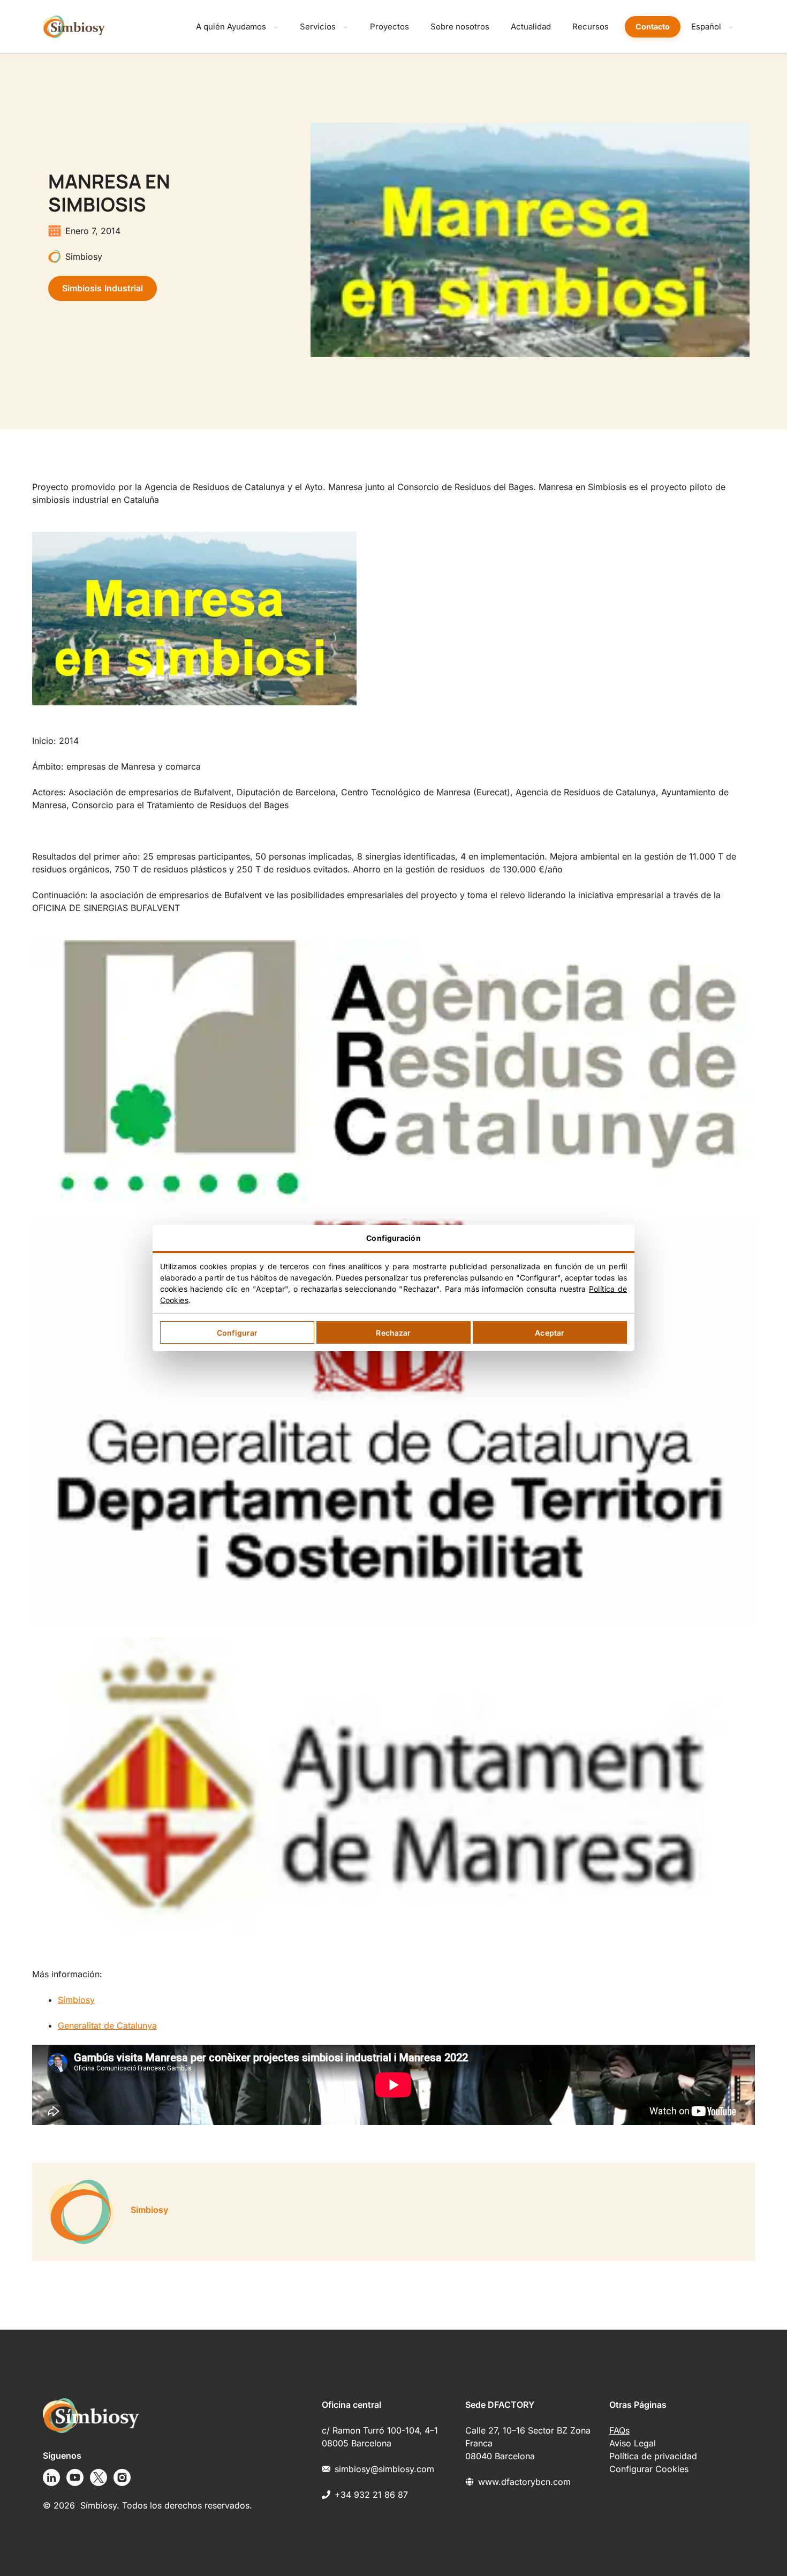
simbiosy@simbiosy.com (384, 2469)
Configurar (237, 1333)
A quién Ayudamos (231, 27)
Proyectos (389, 27)
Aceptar (550, 1333)
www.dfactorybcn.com (524, 2482)
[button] (393, 620)
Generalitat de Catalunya (107, 2025)
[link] (393, 1447)
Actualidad (531, 27)
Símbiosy (76, 2000)
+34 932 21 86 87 (371, 2495)
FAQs (619, 2430)
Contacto (653, 27)
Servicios (318, 27)
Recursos (591, 27)
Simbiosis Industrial (103, 288)
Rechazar (393, 1333)
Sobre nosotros (460, 27)
